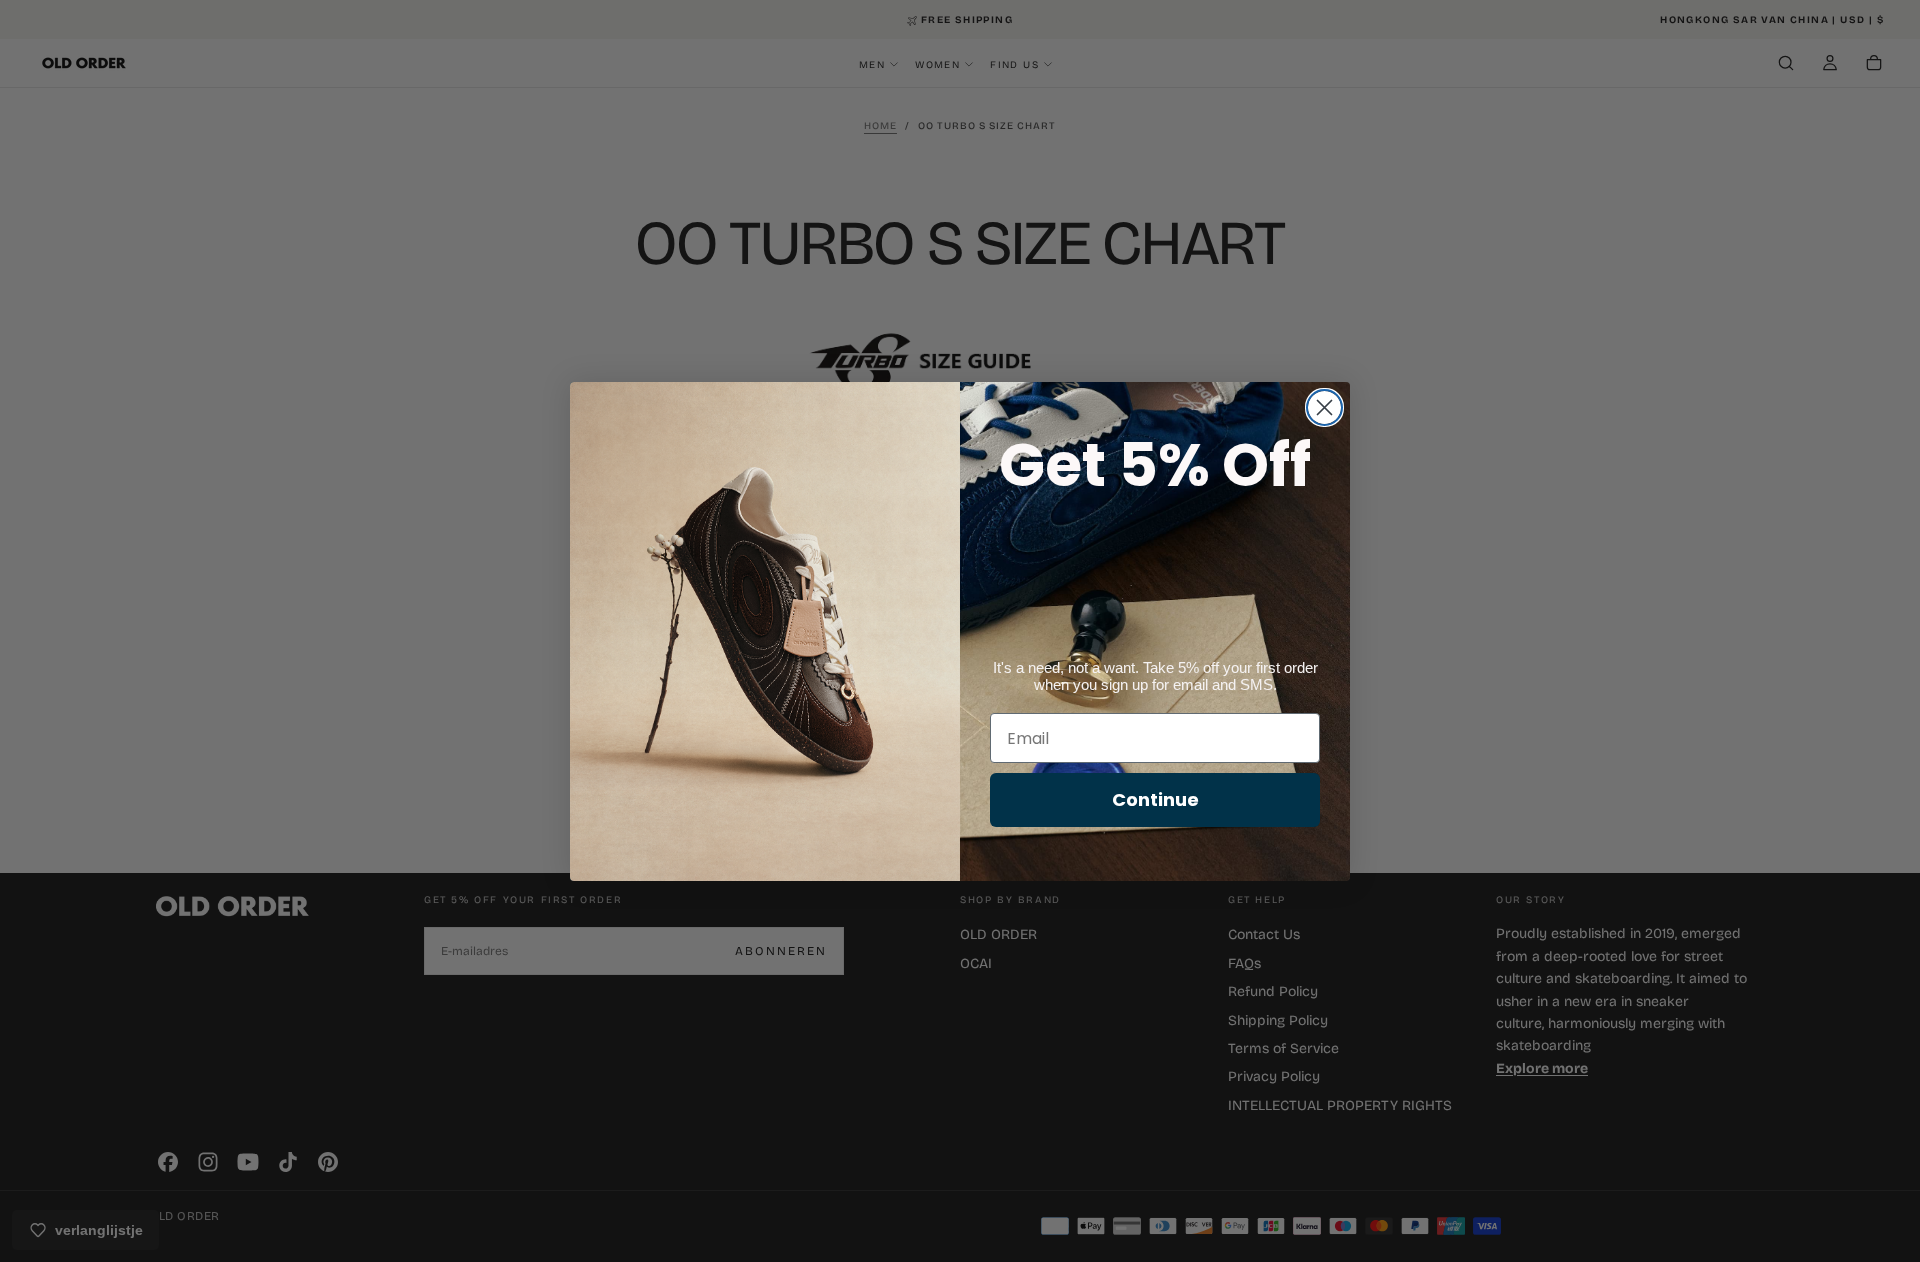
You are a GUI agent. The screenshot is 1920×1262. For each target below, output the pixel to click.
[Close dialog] (1324, 407)
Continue (1155, 799)
